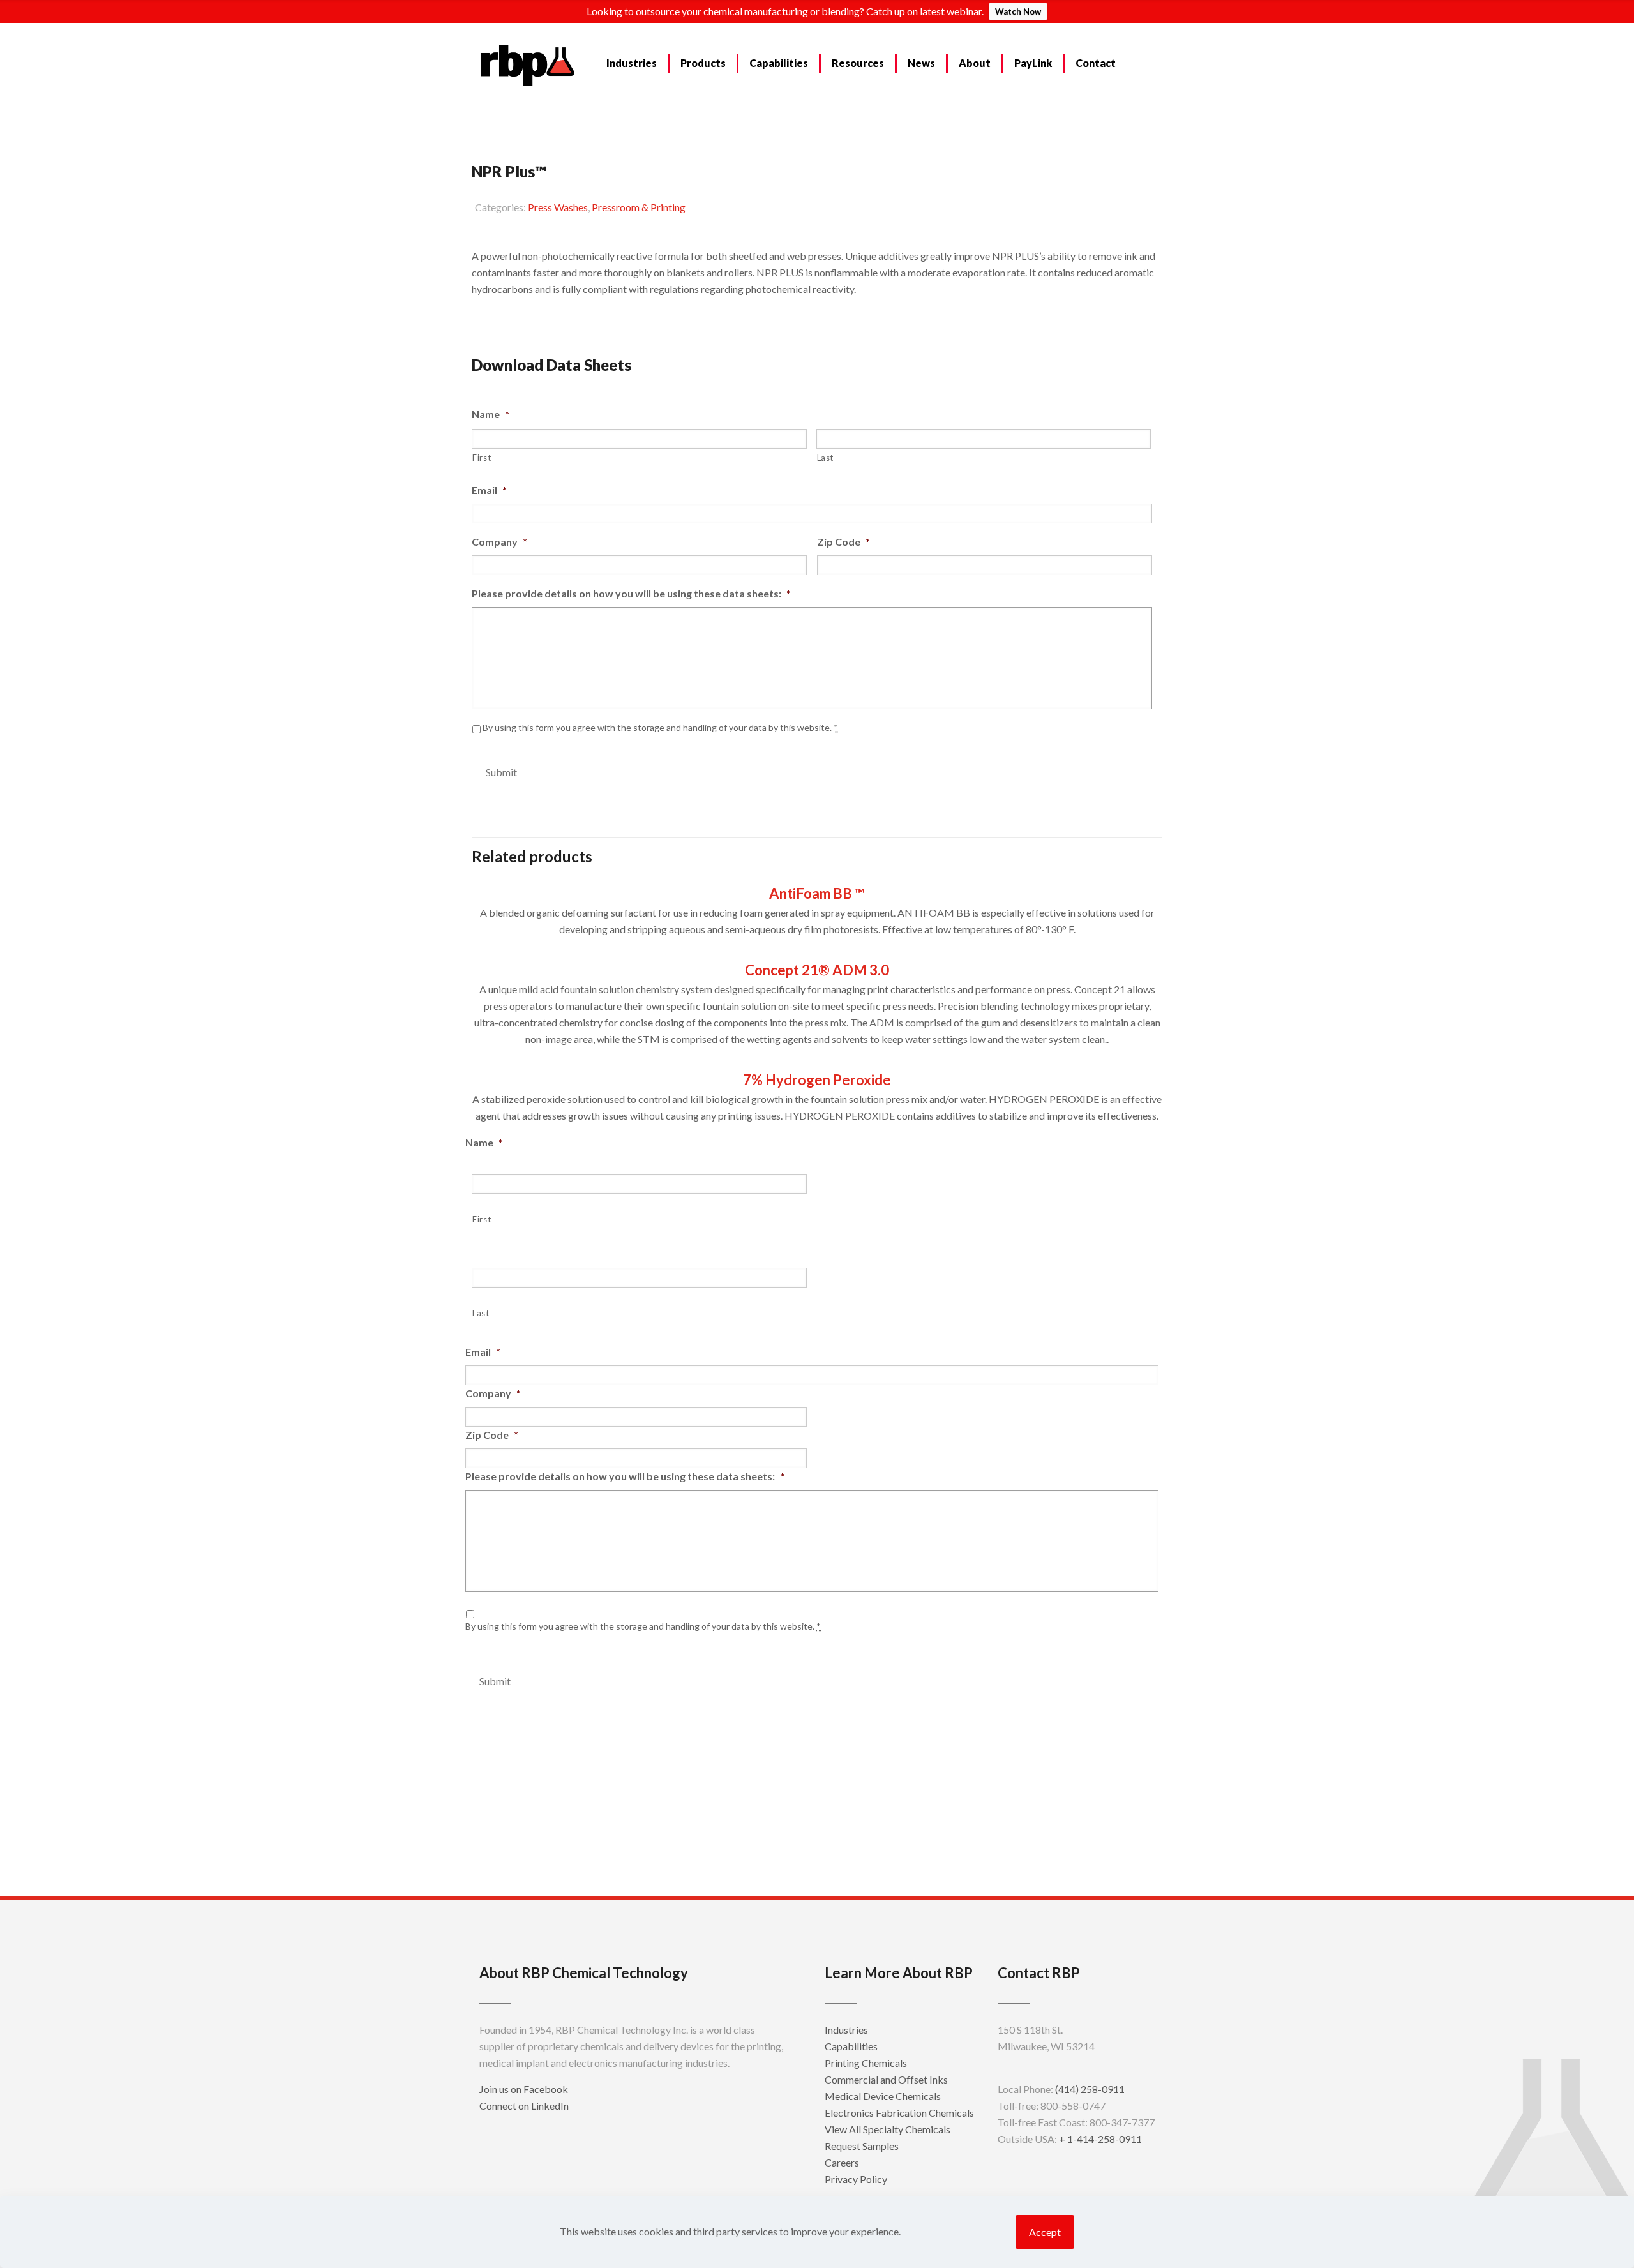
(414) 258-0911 (1090, 2089)
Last (826, 458)
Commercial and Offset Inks (886, 2079)
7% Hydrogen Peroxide (817, 1080)
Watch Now (1018, 11)
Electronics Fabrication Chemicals (899, 2113)
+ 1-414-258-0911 (1100, 2139)
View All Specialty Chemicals (888, 2129)
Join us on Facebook (524, 2089)
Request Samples (527, 321)
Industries (846, 2030)
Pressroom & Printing (639, 207)
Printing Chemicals (866, 2063)
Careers (842, 2162)
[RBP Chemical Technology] (528, 64)
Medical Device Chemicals (883, 2096)
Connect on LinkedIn (524, 2106)
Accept (1045, 2232)
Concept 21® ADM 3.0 (817, 970)
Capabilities (851, 2046)
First (482, 458)
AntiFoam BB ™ (817, 893)
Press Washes (558, 207)
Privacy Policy (856, 2179)
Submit (501, 772)
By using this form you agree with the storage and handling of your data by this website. (660, 727)
